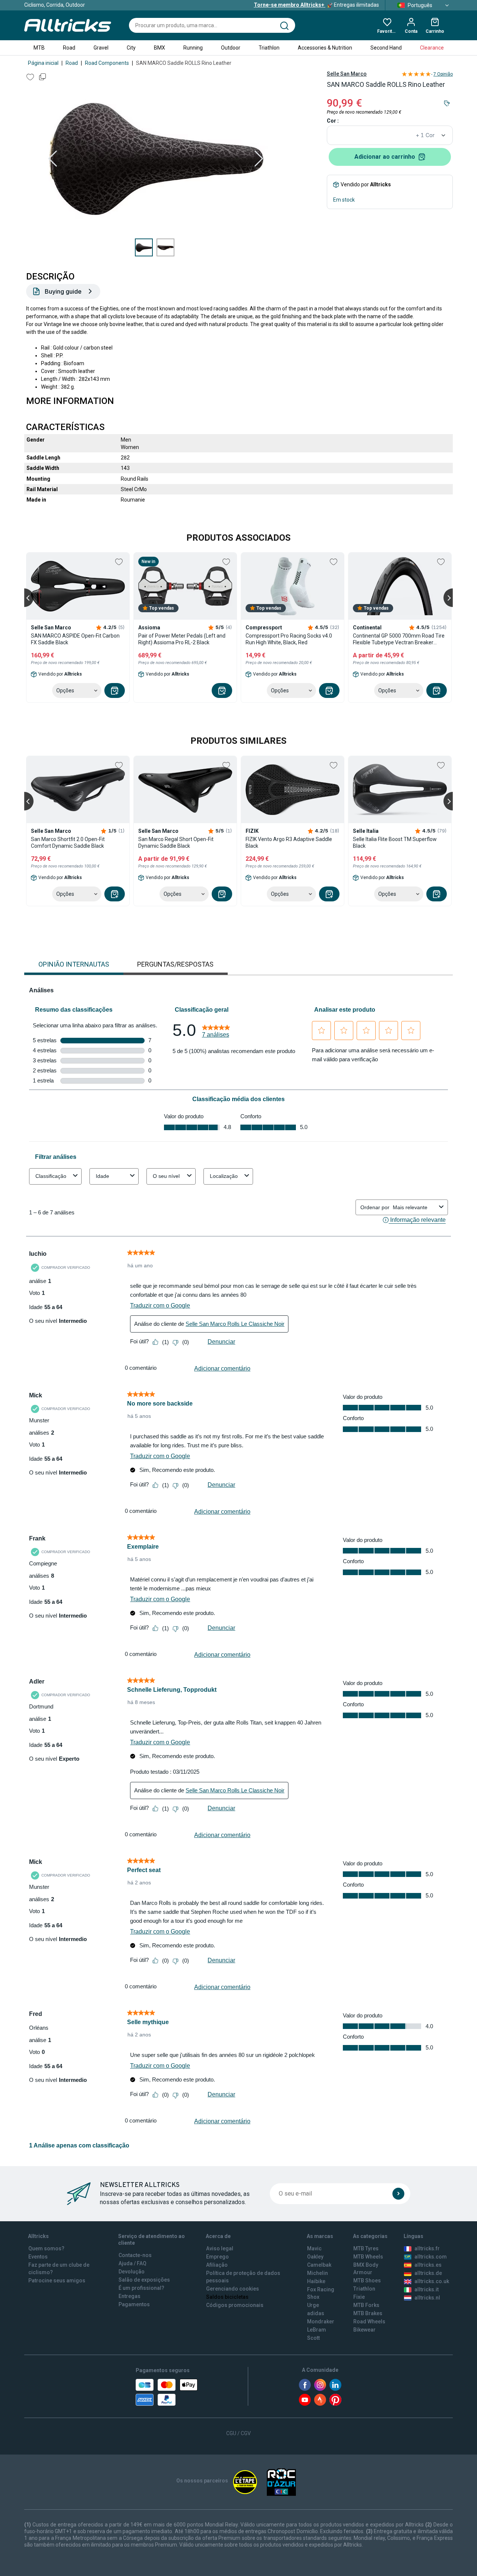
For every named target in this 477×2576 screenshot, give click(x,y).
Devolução (132, 2272)
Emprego (217, 2257)
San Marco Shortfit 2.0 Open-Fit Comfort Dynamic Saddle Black (68, 843)
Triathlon (269, 48)
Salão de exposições (144, 2280)
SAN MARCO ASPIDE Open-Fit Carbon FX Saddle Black (75, 639)
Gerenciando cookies (233, 2289)
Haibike (316, 2281)
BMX (159, 48)
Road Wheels (369, 2321)
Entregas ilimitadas (316, 5)
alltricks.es (428, 2265)
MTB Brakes (368, 2313)
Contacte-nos (135, 2255)
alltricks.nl (427, 2298)
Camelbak (319, 2265)
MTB (39, 48)
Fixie (359, 2297)
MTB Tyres (366, 2248)
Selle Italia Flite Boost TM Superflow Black (395, 843)
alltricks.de (428, 2273)
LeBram (317, 2330)
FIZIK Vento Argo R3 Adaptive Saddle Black (289, 843)
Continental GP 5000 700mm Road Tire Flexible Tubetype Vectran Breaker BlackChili (399, 639)
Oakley (315, 2257)
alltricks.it (427, 2289)
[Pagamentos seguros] (167, 2392)
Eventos (38, 2257)
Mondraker (321, 2321)
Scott (313, 2338)
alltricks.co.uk (432, 2281)
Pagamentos (134, 2304)
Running (193, 48)
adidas (316, 2313)
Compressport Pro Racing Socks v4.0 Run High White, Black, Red (289, 639)
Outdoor (231, 48)
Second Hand (386, 48)
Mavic (314, 2248)
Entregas (129, 2296)
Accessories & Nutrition (325, 48)
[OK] (398, 2194)
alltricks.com (431, 2257)
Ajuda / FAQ (132, 2263)
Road (69, 48)
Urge (313, 2305)
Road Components (107, 63)
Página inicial (43, 63)
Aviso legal (220, 2248)
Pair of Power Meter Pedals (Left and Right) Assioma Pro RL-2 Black (182, 639)
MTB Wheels (368, 2257)
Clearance (432, 48)
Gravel (101, 48)
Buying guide (63, 291)
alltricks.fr (427, 2248)
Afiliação (217, 2265)
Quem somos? (46, 2248)
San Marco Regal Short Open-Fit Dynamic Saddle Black (176, 843)
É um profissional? (141, 2288)
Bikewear (364, 2330)
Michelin (318, 2273)
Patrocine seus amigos (57, 2281)
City (131, 48)
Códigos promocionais (235, 2305)
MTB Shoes (367, 2281)
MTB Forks (366, 2305)
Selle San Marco (347, 74)
